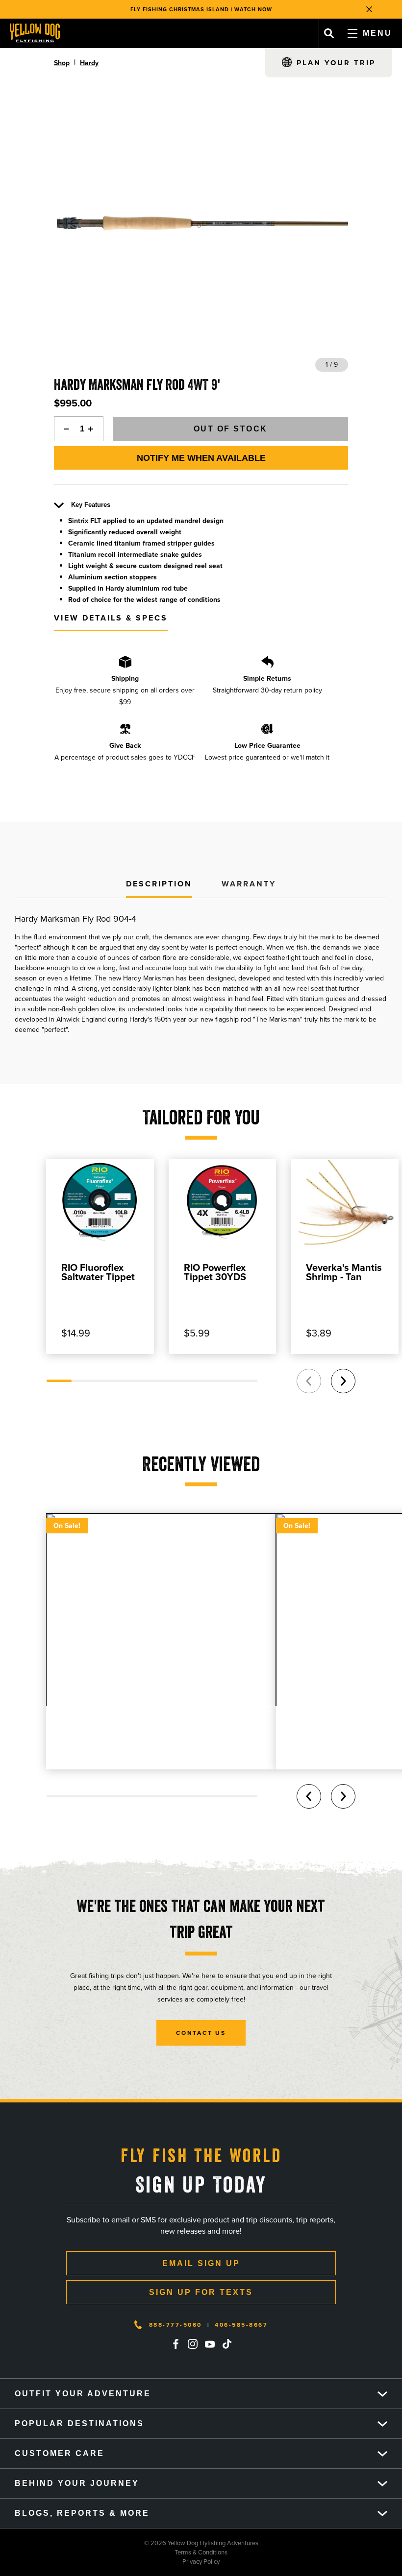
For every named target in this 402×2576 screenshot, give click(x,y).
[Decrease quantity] (64, 429)
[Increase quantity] (94, 429)
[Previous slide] (309, 1381)
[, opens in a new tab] (176, 2344)
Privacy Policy (110, 2562)
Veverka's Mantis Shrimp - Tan (344, 1272)
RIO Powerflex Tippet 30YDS (215, 1272)
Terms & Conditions (114, 2552)
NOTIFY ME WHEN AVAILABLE (201, 458)
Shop (62, 63)
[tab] (159, 884)
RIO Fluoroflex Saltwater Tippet (98, 1272)
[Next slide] (343, 1381)
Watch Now (253, 9)
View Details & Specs (111, 618)
